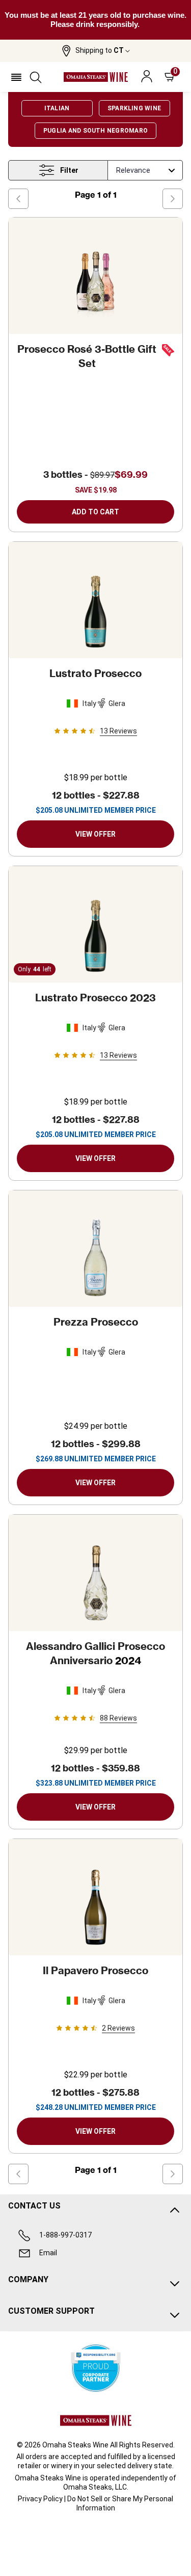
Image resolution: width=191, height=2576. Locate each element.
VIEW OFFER (95, 834)
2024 (95, 1653)
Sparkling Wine (134, 108)
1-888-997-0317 (65, 2235)
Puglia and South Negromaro (95, 131)
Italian (57, 108)
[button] (96, 51)
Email (48, 2253)
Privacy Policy (40, 2499)
